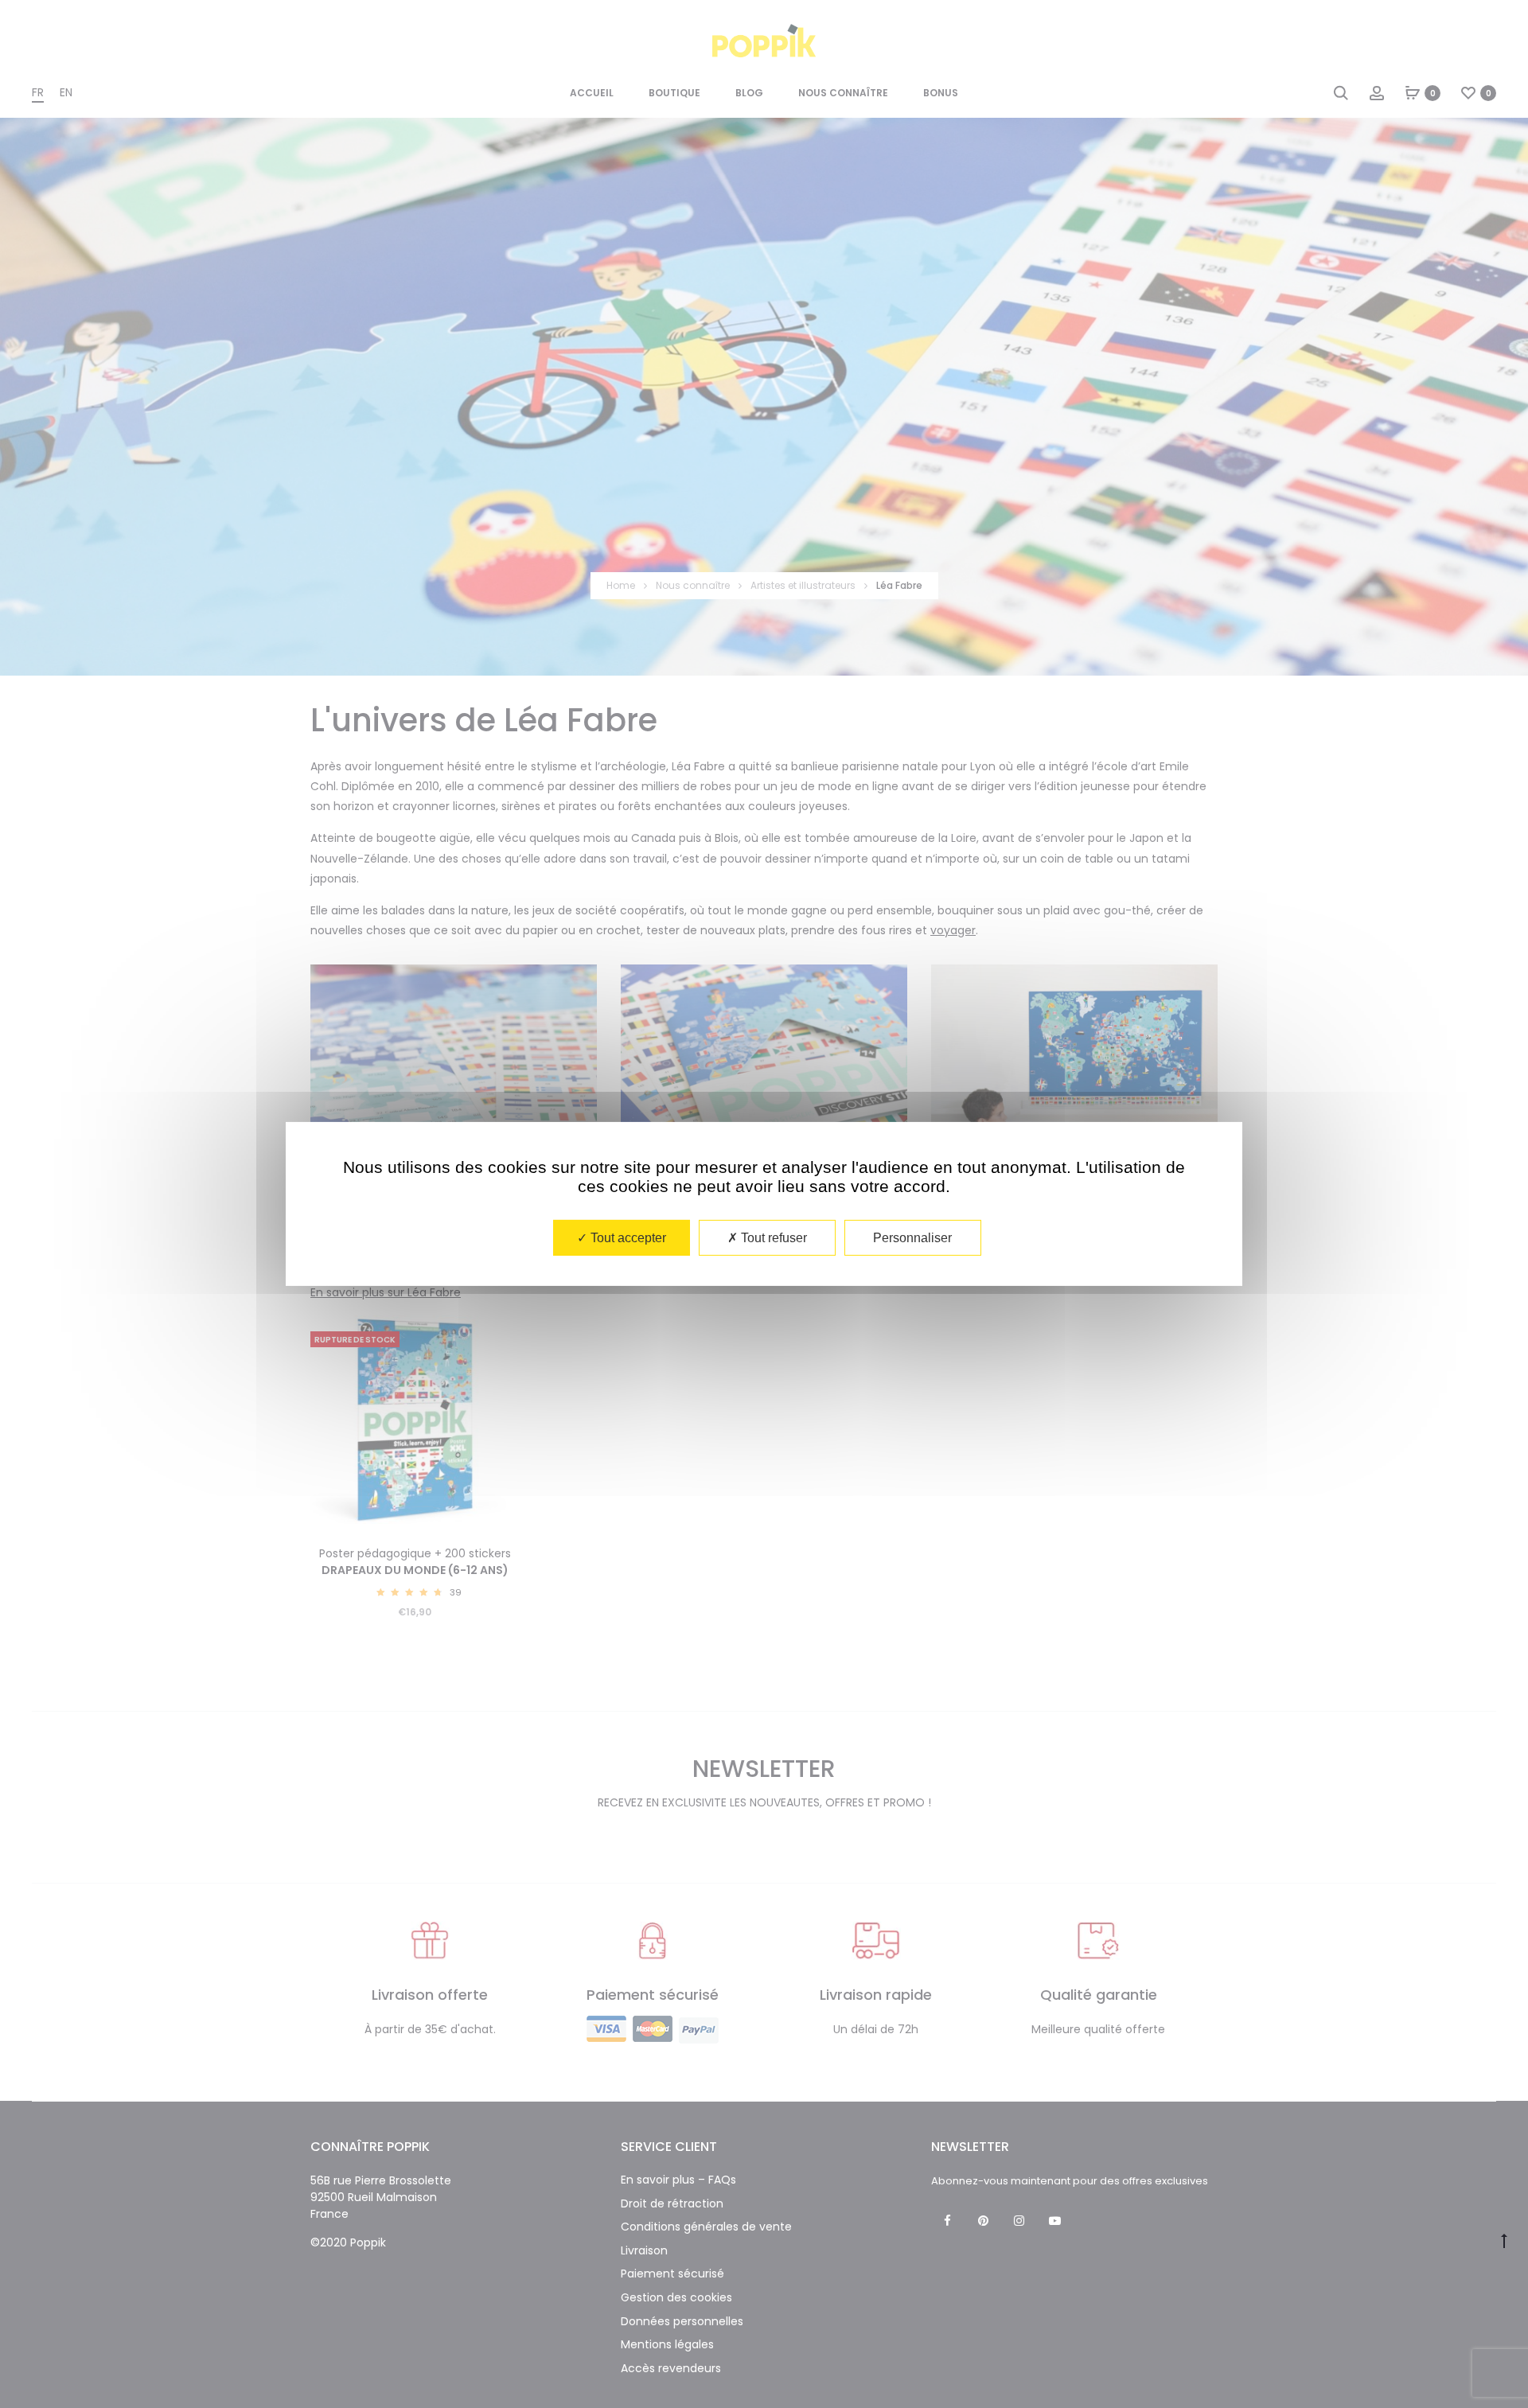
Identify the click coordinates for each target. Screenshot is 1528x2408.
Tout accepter (627, 1238)
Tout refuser (772, 1238)
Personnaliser (912, 1238)
